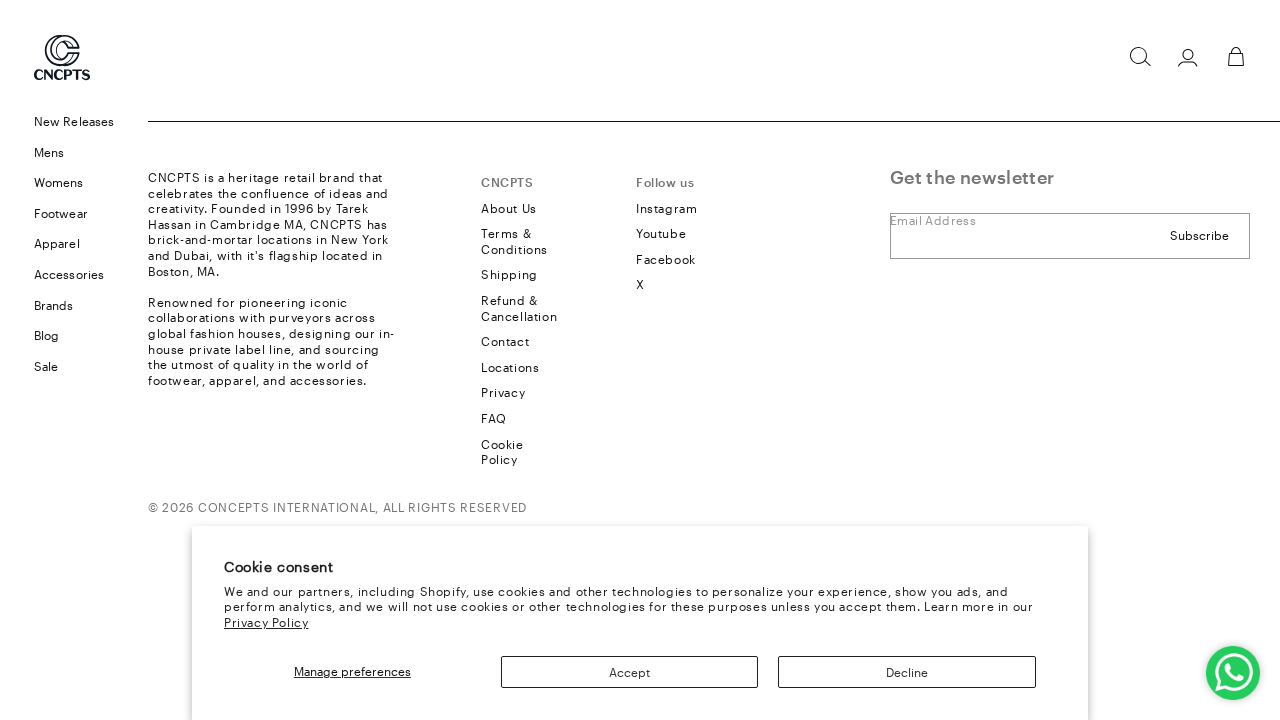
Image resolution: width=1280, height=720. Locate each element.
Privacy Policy (266, 622)
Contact (505, 341)
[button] (1140, 57)
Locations (510, 367)
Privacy (503, 392)
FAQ (494, 418)
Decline (907, 672)
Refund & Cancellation (519, 308)
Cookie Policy (502, 452)
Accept (629, 672)
